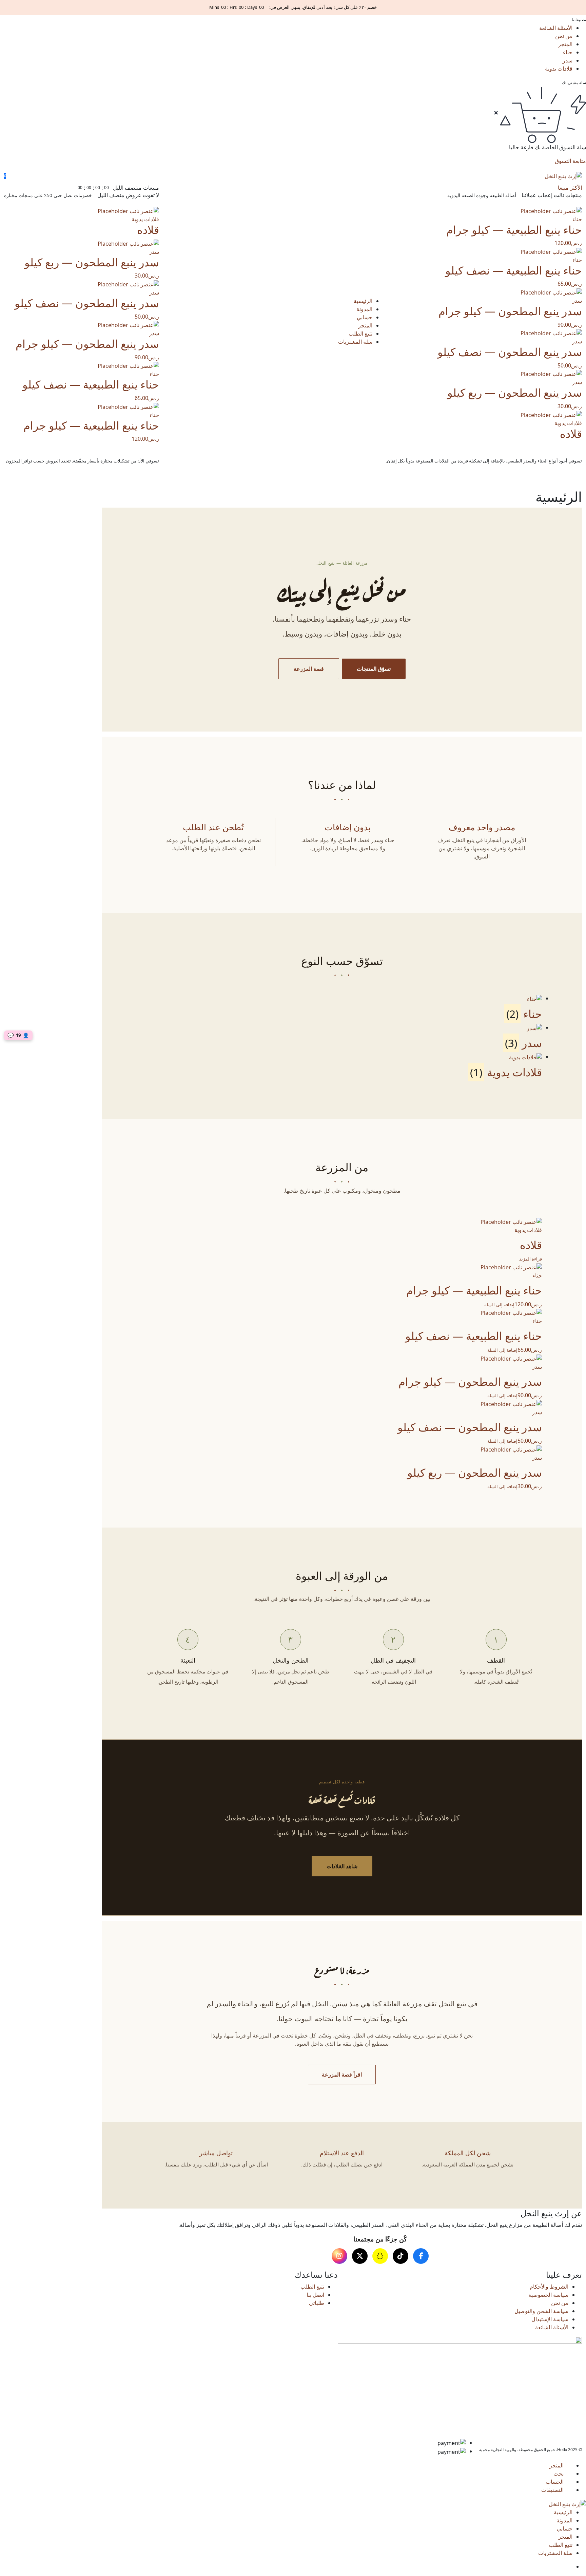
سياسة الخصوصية (548, 2295)
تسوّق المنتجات (374, 669)
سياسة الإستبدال (550, 2319)
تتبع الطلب (360, 334)
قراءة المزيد (531, 1259)
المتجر (565, 44)
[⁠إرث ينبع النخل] (563, 176)
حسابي (365, 317)
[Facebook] (421, 2256)
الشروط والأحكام (549, 2287)
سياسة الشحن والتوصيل (541, 2311)
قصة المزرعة (309, 669)
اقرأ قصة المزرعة (342, 2075)
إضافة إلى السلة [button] (499, 1305)
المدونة (364, 309)
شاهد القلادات (342, 1866)
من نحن (564, 36)
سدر (568, 60)
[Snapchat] (380, 2256)
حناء (568, 52)
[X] (360, 2256)
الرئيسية (363, 301)
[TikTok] (401, 2256)
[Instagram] (339, 2256)
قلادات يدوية (559, 69)
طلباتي (317, 2303)
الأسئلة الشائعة (556, 28)
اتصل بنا (315, 2295)
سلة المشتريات (355, 342)
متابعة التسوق (570, 161)
